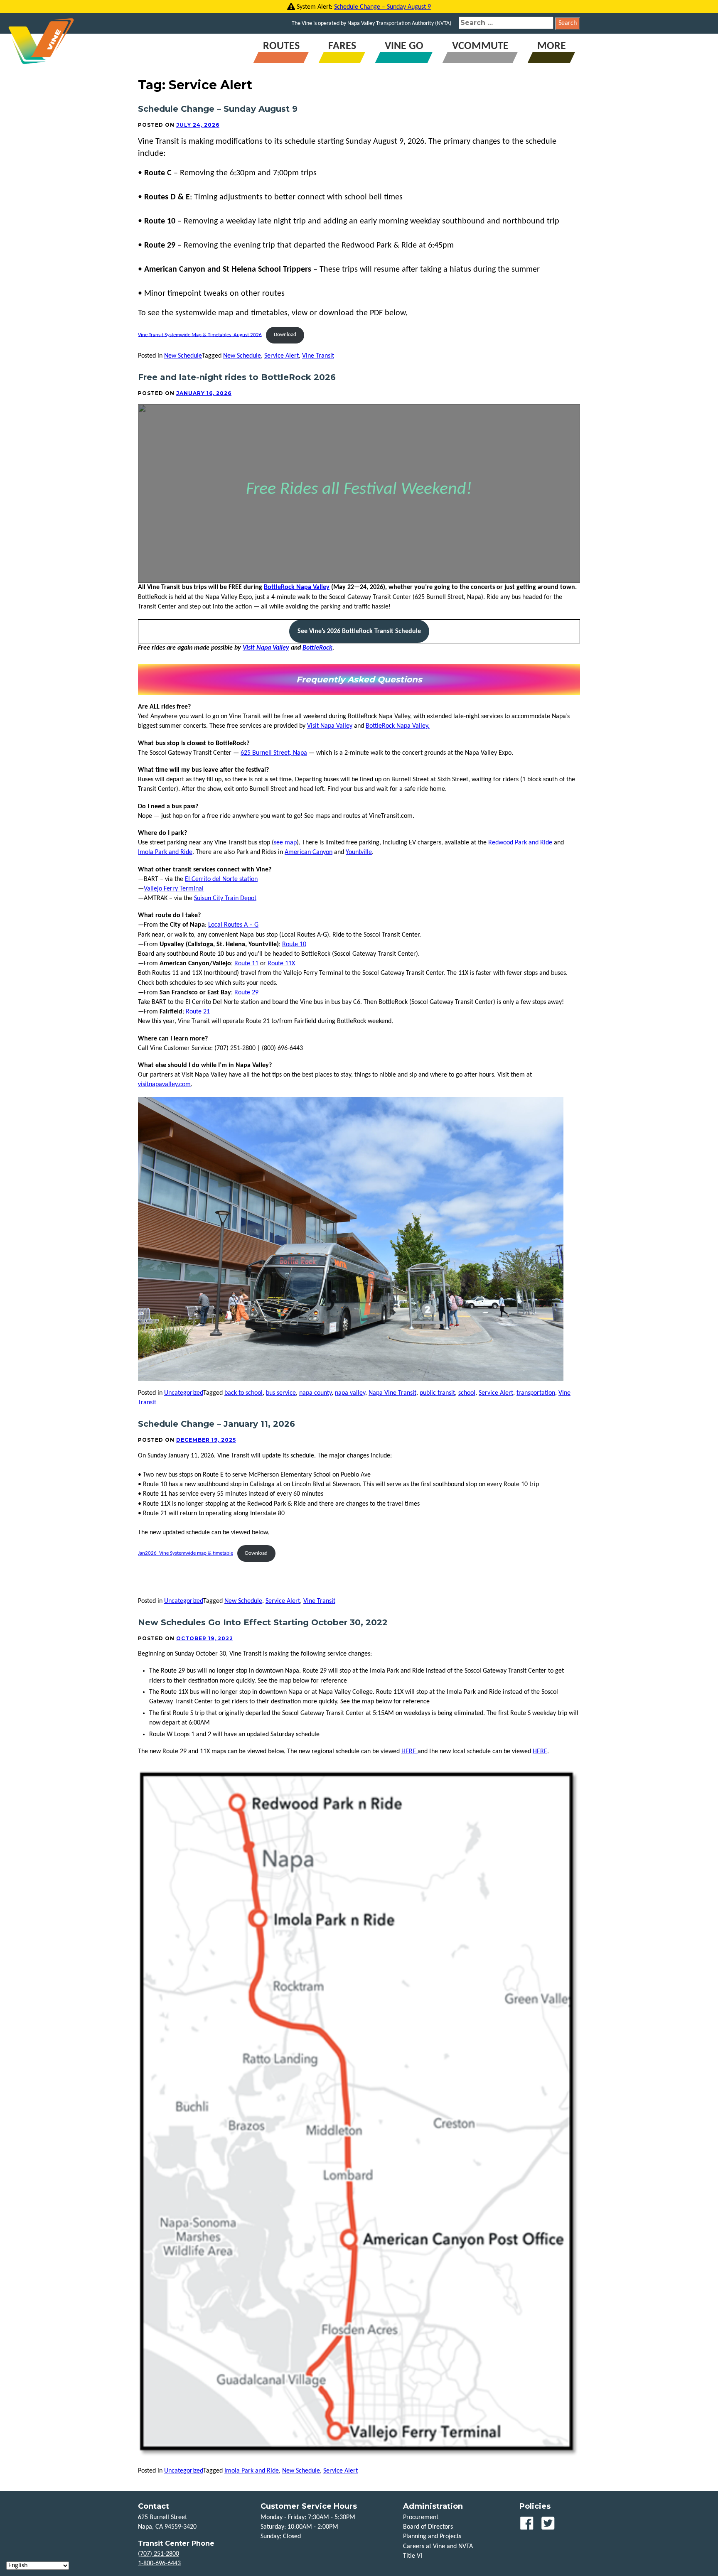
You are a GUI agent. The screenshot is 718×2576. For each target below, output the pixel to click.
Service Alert (282, 356)
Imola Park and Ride (165, 852)
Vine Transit (318, 356)
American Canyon (309, 852)
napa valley (350, 1393)
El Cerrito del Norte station (221, 879)
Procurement (421, 2517)
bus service (281, 1393)
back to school (243, 1393)
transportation (536, 1393)
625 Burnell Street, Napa (274, 753)
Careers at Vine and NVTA (438, 2547)
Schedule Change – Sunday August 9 (382, 7)
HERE (409, 1752)
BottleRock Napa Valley (297, 587)
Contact (154, 2506)
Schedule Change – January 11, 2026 (216, 1424)
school (467, 1393)
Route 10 (294, 945)
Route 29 (246, 993)
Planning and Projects (432, 2537)
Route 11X (281, 964)
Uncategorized (184, 1393)
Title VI (413, 2556)
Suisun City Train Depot (225, 898)
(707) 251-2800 (159, 2554)
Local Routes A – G (233, 925)
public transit (437, 1393)
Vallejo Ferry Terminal (174, 889)
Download (285, 335)
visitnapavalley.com (164, 1084)
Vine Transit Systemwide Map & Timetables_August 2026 (200, 335)
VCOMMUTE (480, 46)
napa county (315, 1393)
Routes (281, 46)
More (552, 46)
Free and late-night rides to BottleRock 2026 (237, 377)
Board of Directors (428, 2527)
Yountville (359, 852)
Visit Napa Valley (266, 648)
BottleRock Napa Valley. (398, 726)
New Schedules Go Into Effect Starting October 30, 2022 (263, 1622)
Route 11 (246, 964)
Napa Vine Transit (392, 1393)
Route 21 (198, 1012)
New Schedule (183, 356)
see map (285, 843)
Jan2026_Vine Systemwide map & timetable (186, 1553)
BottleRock (317, 648)
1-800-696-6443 (159, 2564)
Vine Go (404, 46)
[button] (359, 631)
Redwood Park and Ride (520, 843)
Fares (342, 46)
